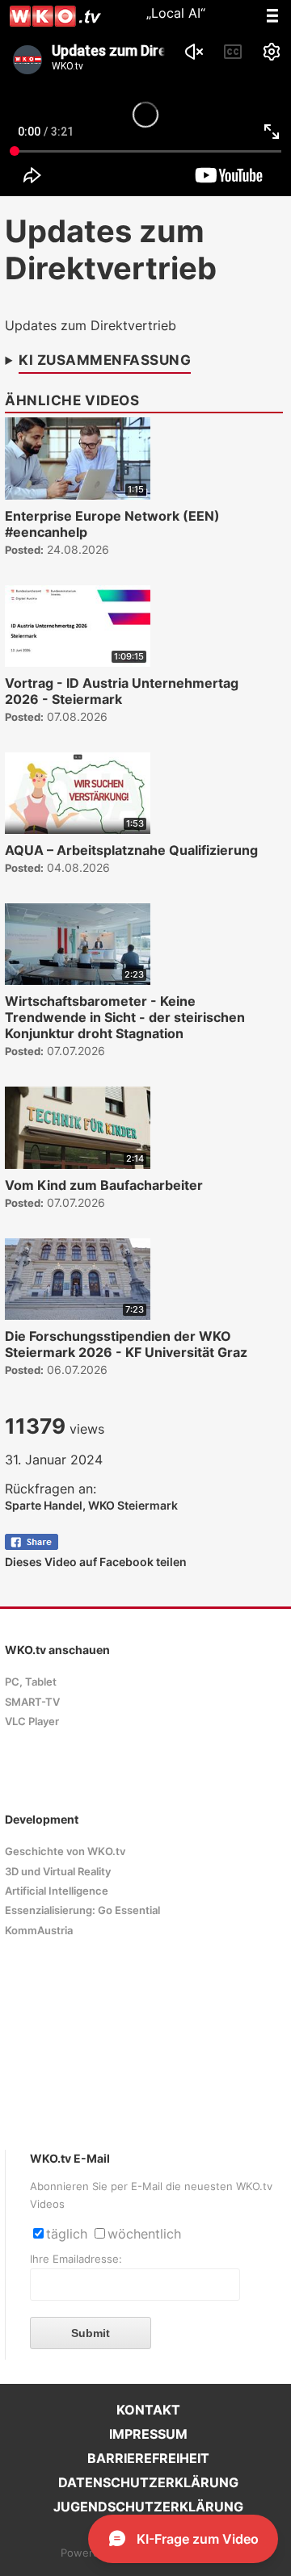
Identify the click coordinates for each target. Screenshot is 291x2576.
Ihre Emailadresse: (76, 2259)
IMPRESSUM (148, 2434)
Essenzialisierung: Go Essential (82, 1910)
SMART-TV (32, 1702)
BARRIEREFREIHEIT (148, 2458)
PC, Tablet (31, 1682)
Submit (91, 2333)
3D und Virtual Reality (58, 1872)
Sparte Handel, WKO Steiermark (91, 1505)
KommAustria (39, 1931)
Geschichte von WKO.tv (65, 1851)
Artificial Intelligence (57, 1891)
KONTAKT (148, 2410)
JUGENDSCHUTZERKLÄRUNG (148, 2507)
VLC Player (32, 1722)
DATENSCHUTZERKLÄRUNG (148, 2482)
